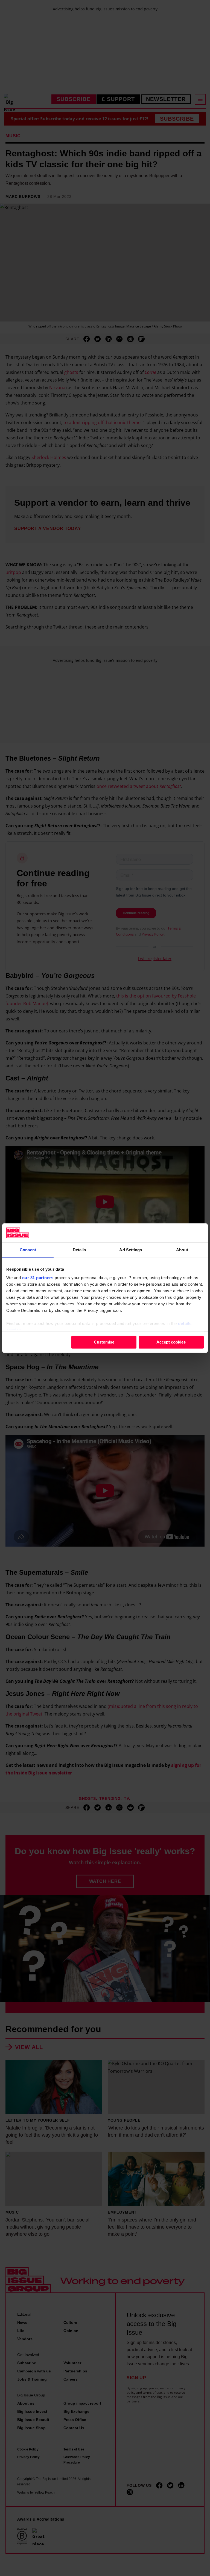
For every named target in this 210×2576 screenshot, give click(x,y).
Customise (104, 1342)
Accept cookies (171, 1342)
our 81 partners (38, 1278)
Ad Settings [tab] (131, 1250)
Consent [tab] (28, 1250)
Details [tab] (79, 1250)
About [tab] (182, 1250)
